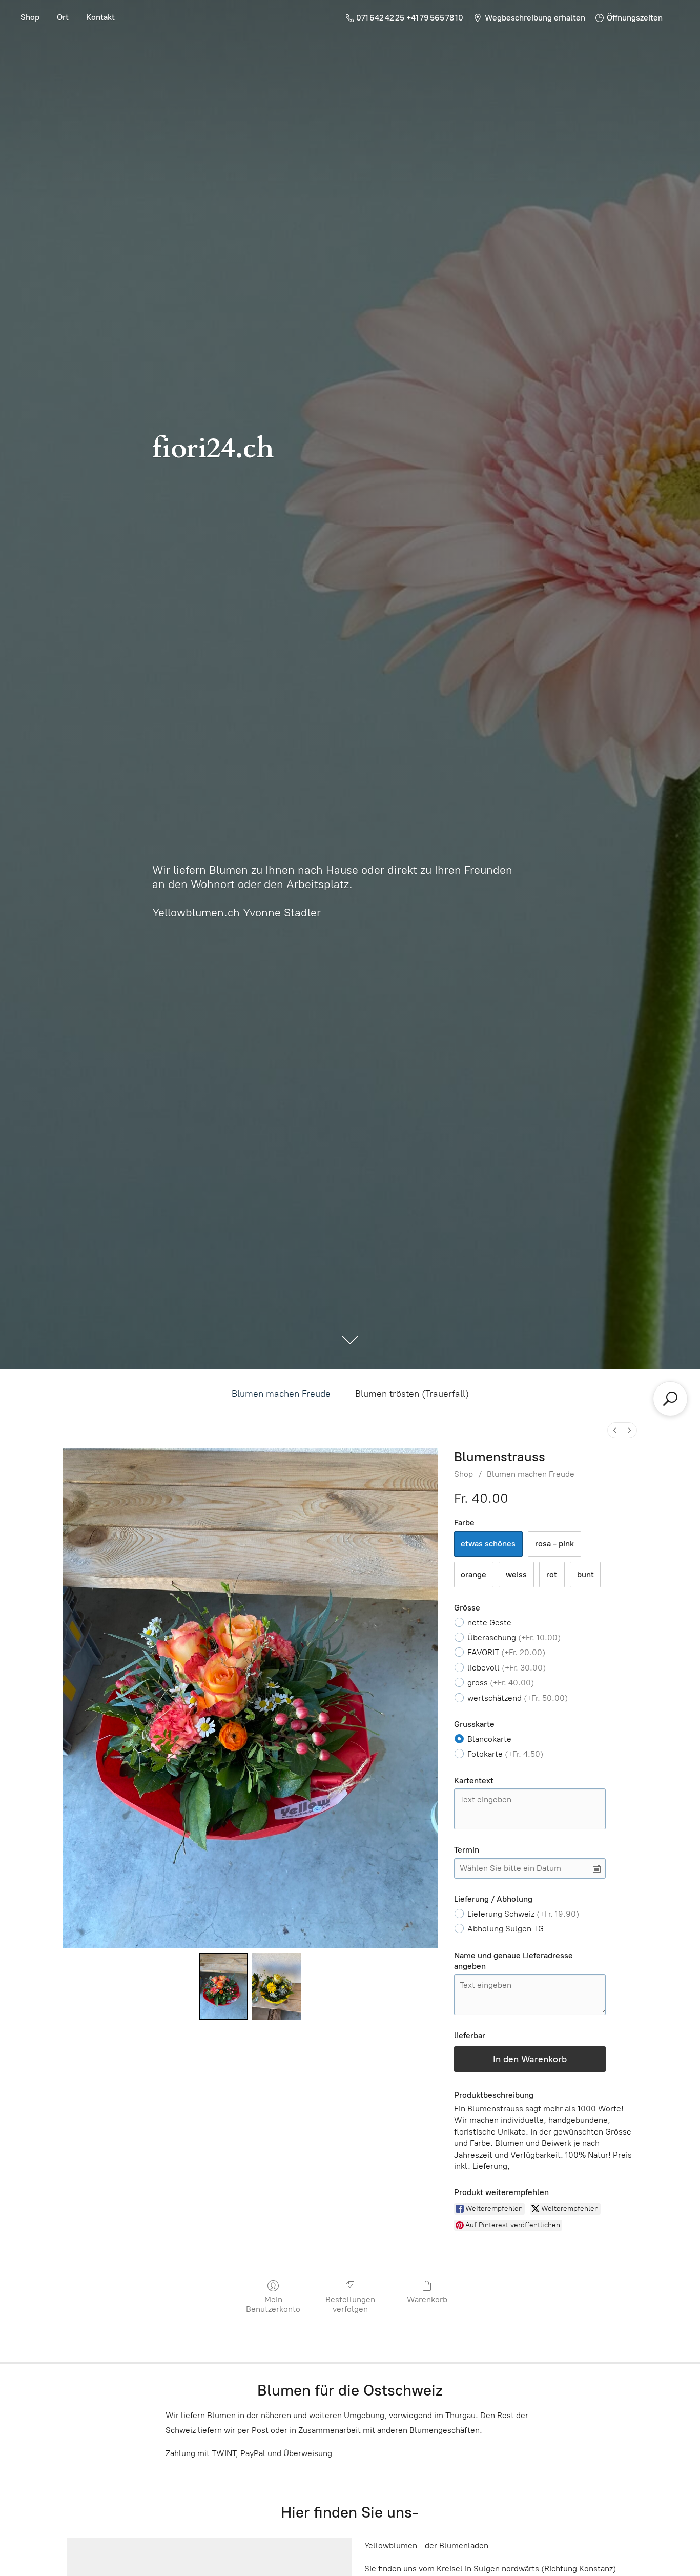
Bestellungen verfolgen (350, 2304)
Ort (63, 17)
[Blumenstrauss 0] (224, 1986)
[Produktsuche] (670, 1399)
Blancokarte (489, 1739)
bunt (585, 1574)
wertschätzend (518, 1698)
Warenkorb (427, 2299)
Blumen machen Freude (281, 1394)
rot (552, 1574)
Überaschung (514, 1637)
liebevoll (507, 1668)
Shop (30, 17)
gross (501, 1683)
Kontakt (100, 17)
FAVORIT (506, 1652)
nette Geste (489, 1623)
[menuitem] (615, 1430)
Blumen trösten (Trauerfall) (412, 1394)
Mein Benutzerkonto (273, 2304)
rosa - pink (554, 1544)
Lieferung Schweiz (523, 1914)
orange (473, 1574)
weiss (516, 1574)
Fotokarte (505, 1754)
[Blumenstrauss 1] (277, 1986)
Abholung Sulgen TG (506, 1929)
